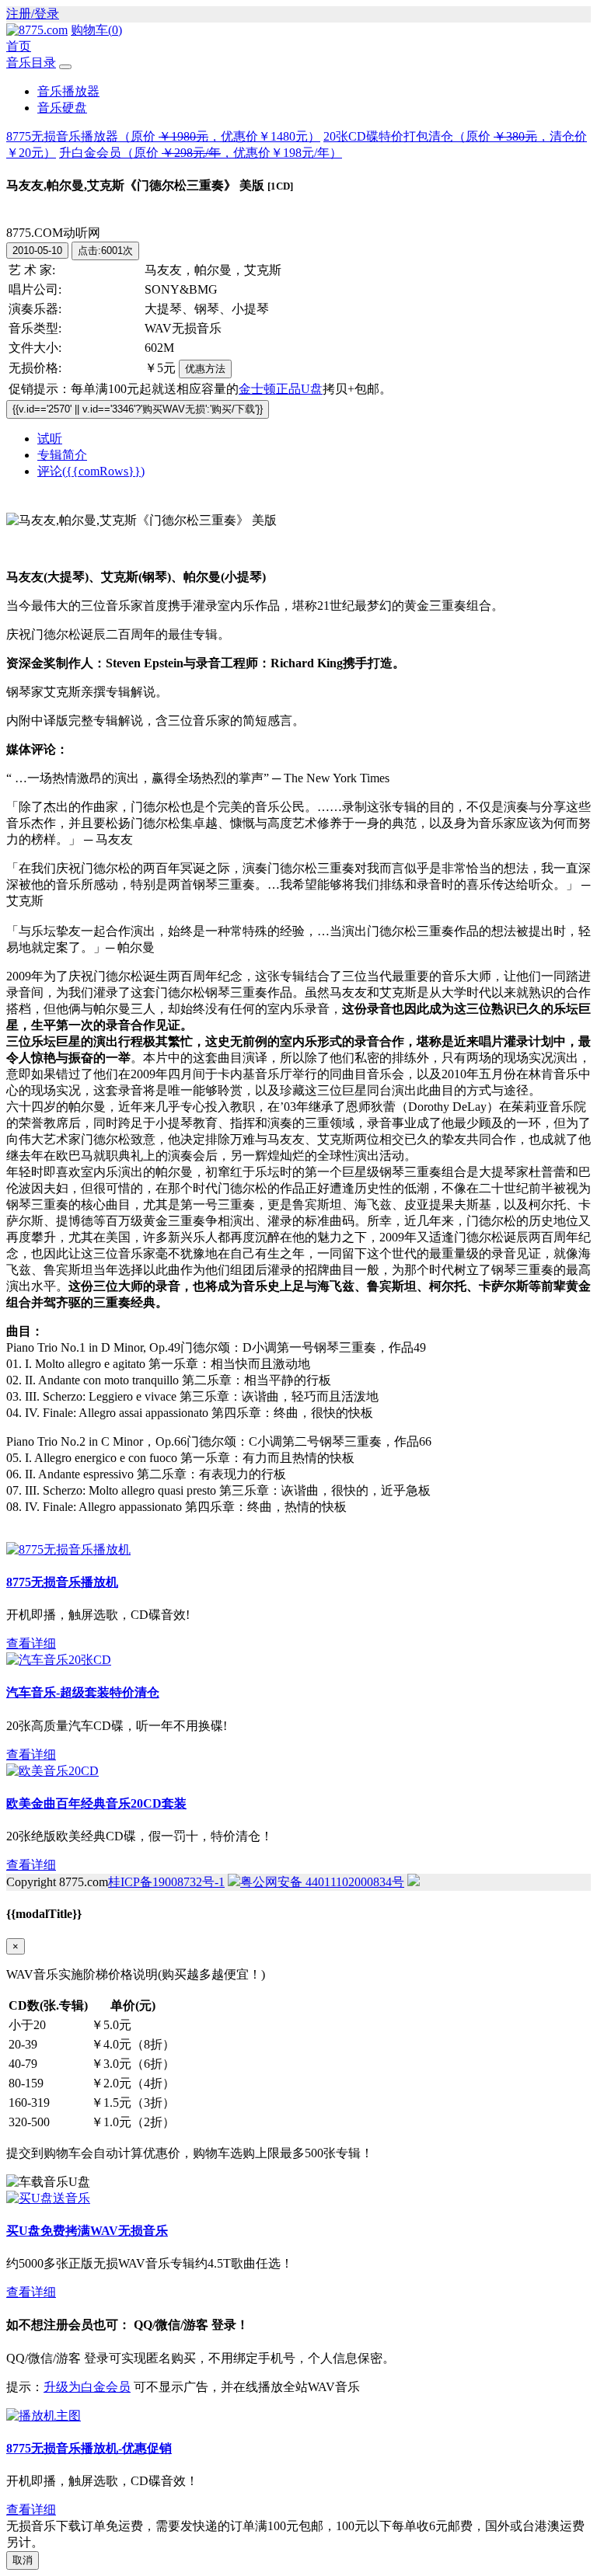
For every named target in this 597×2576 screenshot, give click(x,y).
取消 (23, 2560)
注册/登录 (33, 14)
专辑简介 (62, 455)
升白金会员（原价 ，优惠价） (201, 153)
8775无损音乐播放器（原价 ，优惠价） (163, 136)
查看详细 (31, 1643)
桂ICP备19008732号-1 (166, 1882)
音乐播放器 (68, 91)
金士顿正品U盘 (281, 389)
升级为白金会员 (87, 2387)
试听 (50, 439)
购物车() (96, 30)
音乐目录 (31, 63)
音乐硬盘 (62, 108)
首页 (19, 46)
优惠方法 (205, 369)
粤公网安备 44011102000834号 (322, 1882)
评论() (91, 471)
